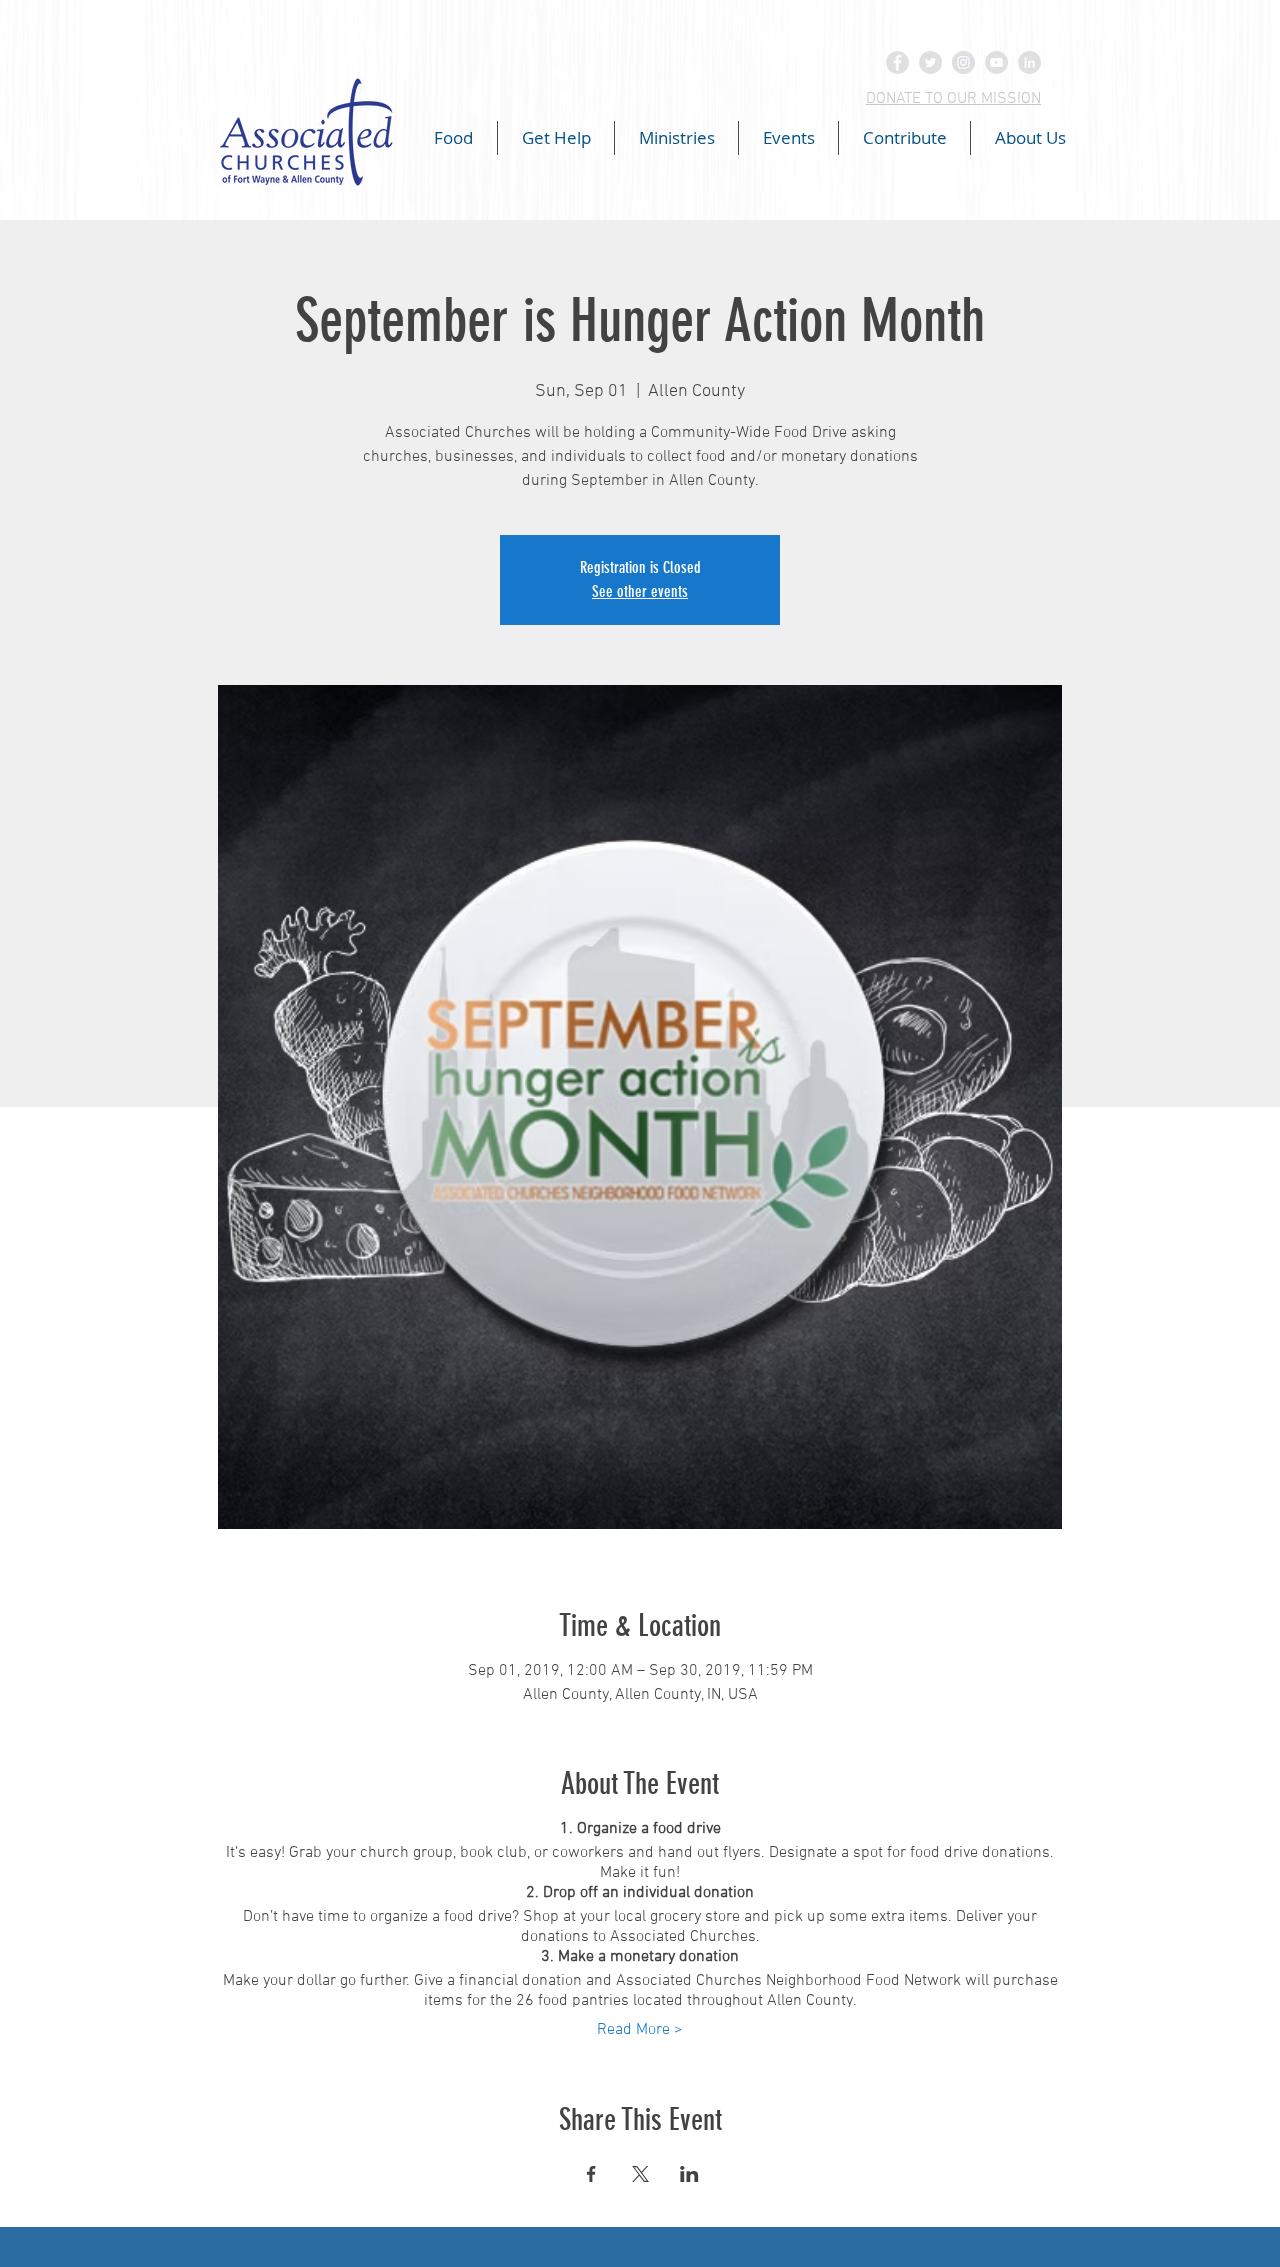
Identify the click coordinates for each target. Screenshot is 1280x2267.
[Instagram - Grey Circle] (963, 62)
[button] (453, 138)
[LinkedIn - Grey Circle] (1029, 62)
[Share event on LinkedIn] (689, 2174)
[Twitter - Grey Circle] (930, 62)
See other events (640, 591)
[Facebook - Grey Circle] (897, 62)
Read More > (640, 2030)
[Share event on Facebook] (591, 2174)
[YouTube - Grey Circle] (996, 62)
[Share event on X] (640, 2174)
